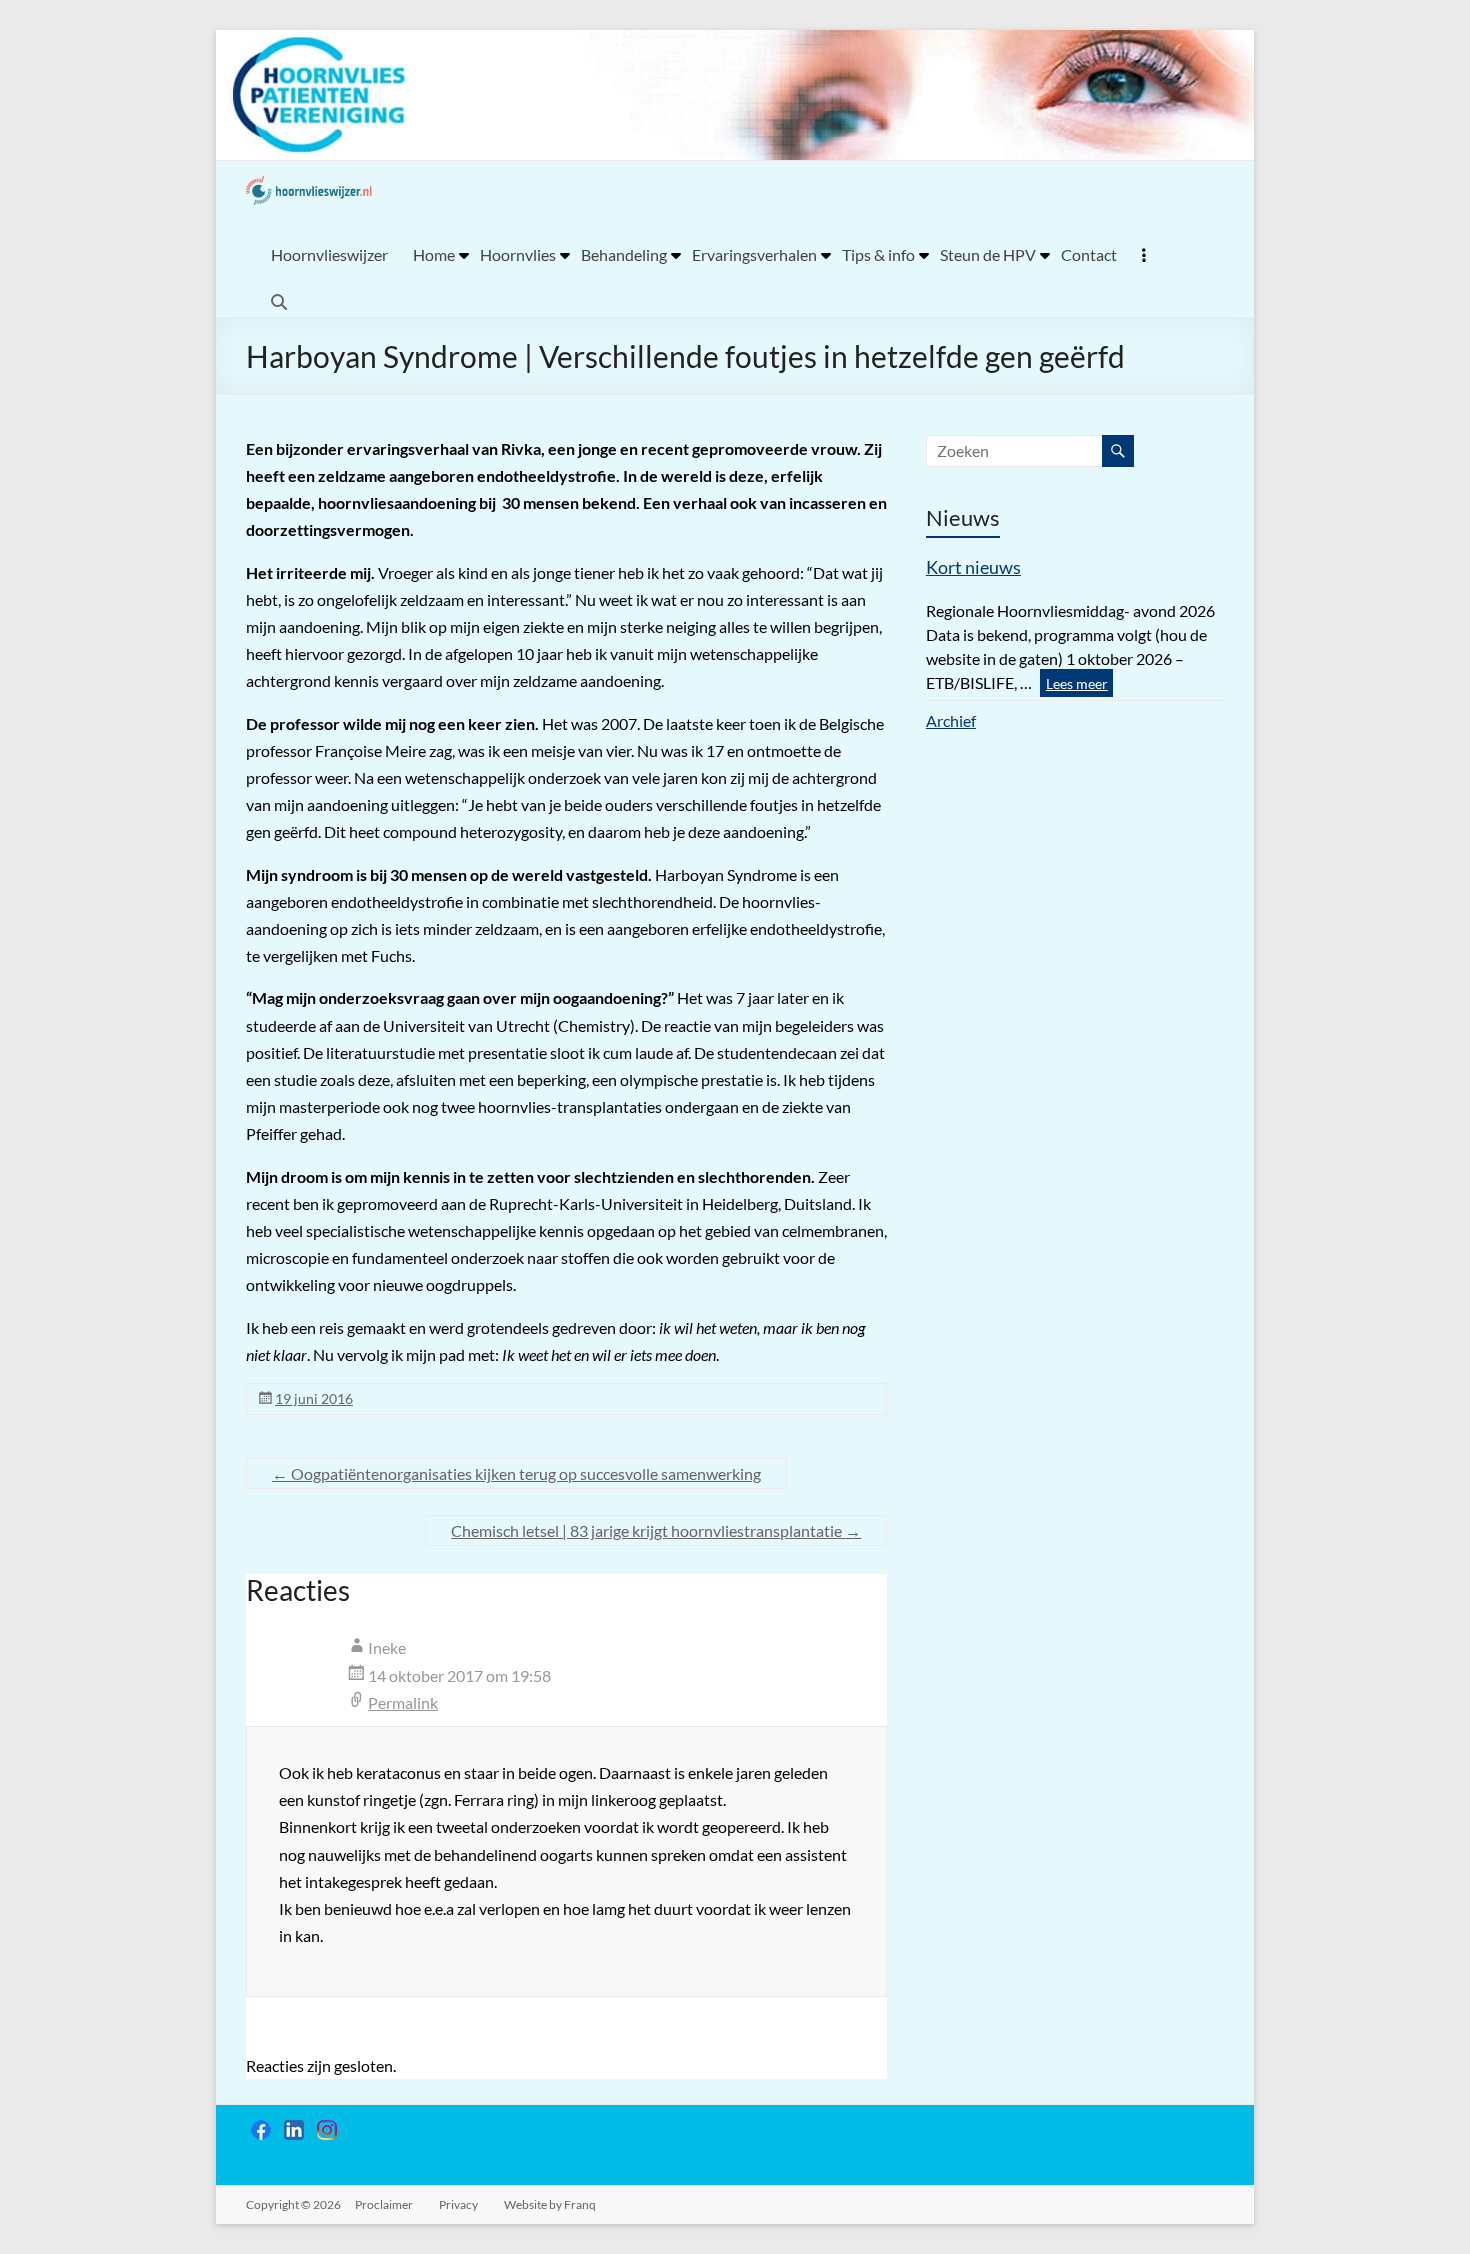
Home (434, 254)
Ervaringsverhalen (754, 254)
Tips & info (878, 254)
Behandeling (624, 254)
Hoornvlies (518, 254)
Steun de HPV (988, 254)
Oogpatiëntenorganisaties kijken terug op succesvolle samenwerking (516, 1473)
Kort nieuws (973, 567)
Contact (1089, 254)
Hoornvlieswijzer (329, 254)
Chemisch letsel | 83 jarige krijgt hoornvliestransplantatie (656, 1530)
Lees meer (1077, 683)
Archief (951, 720)
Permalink (403, 1702)
